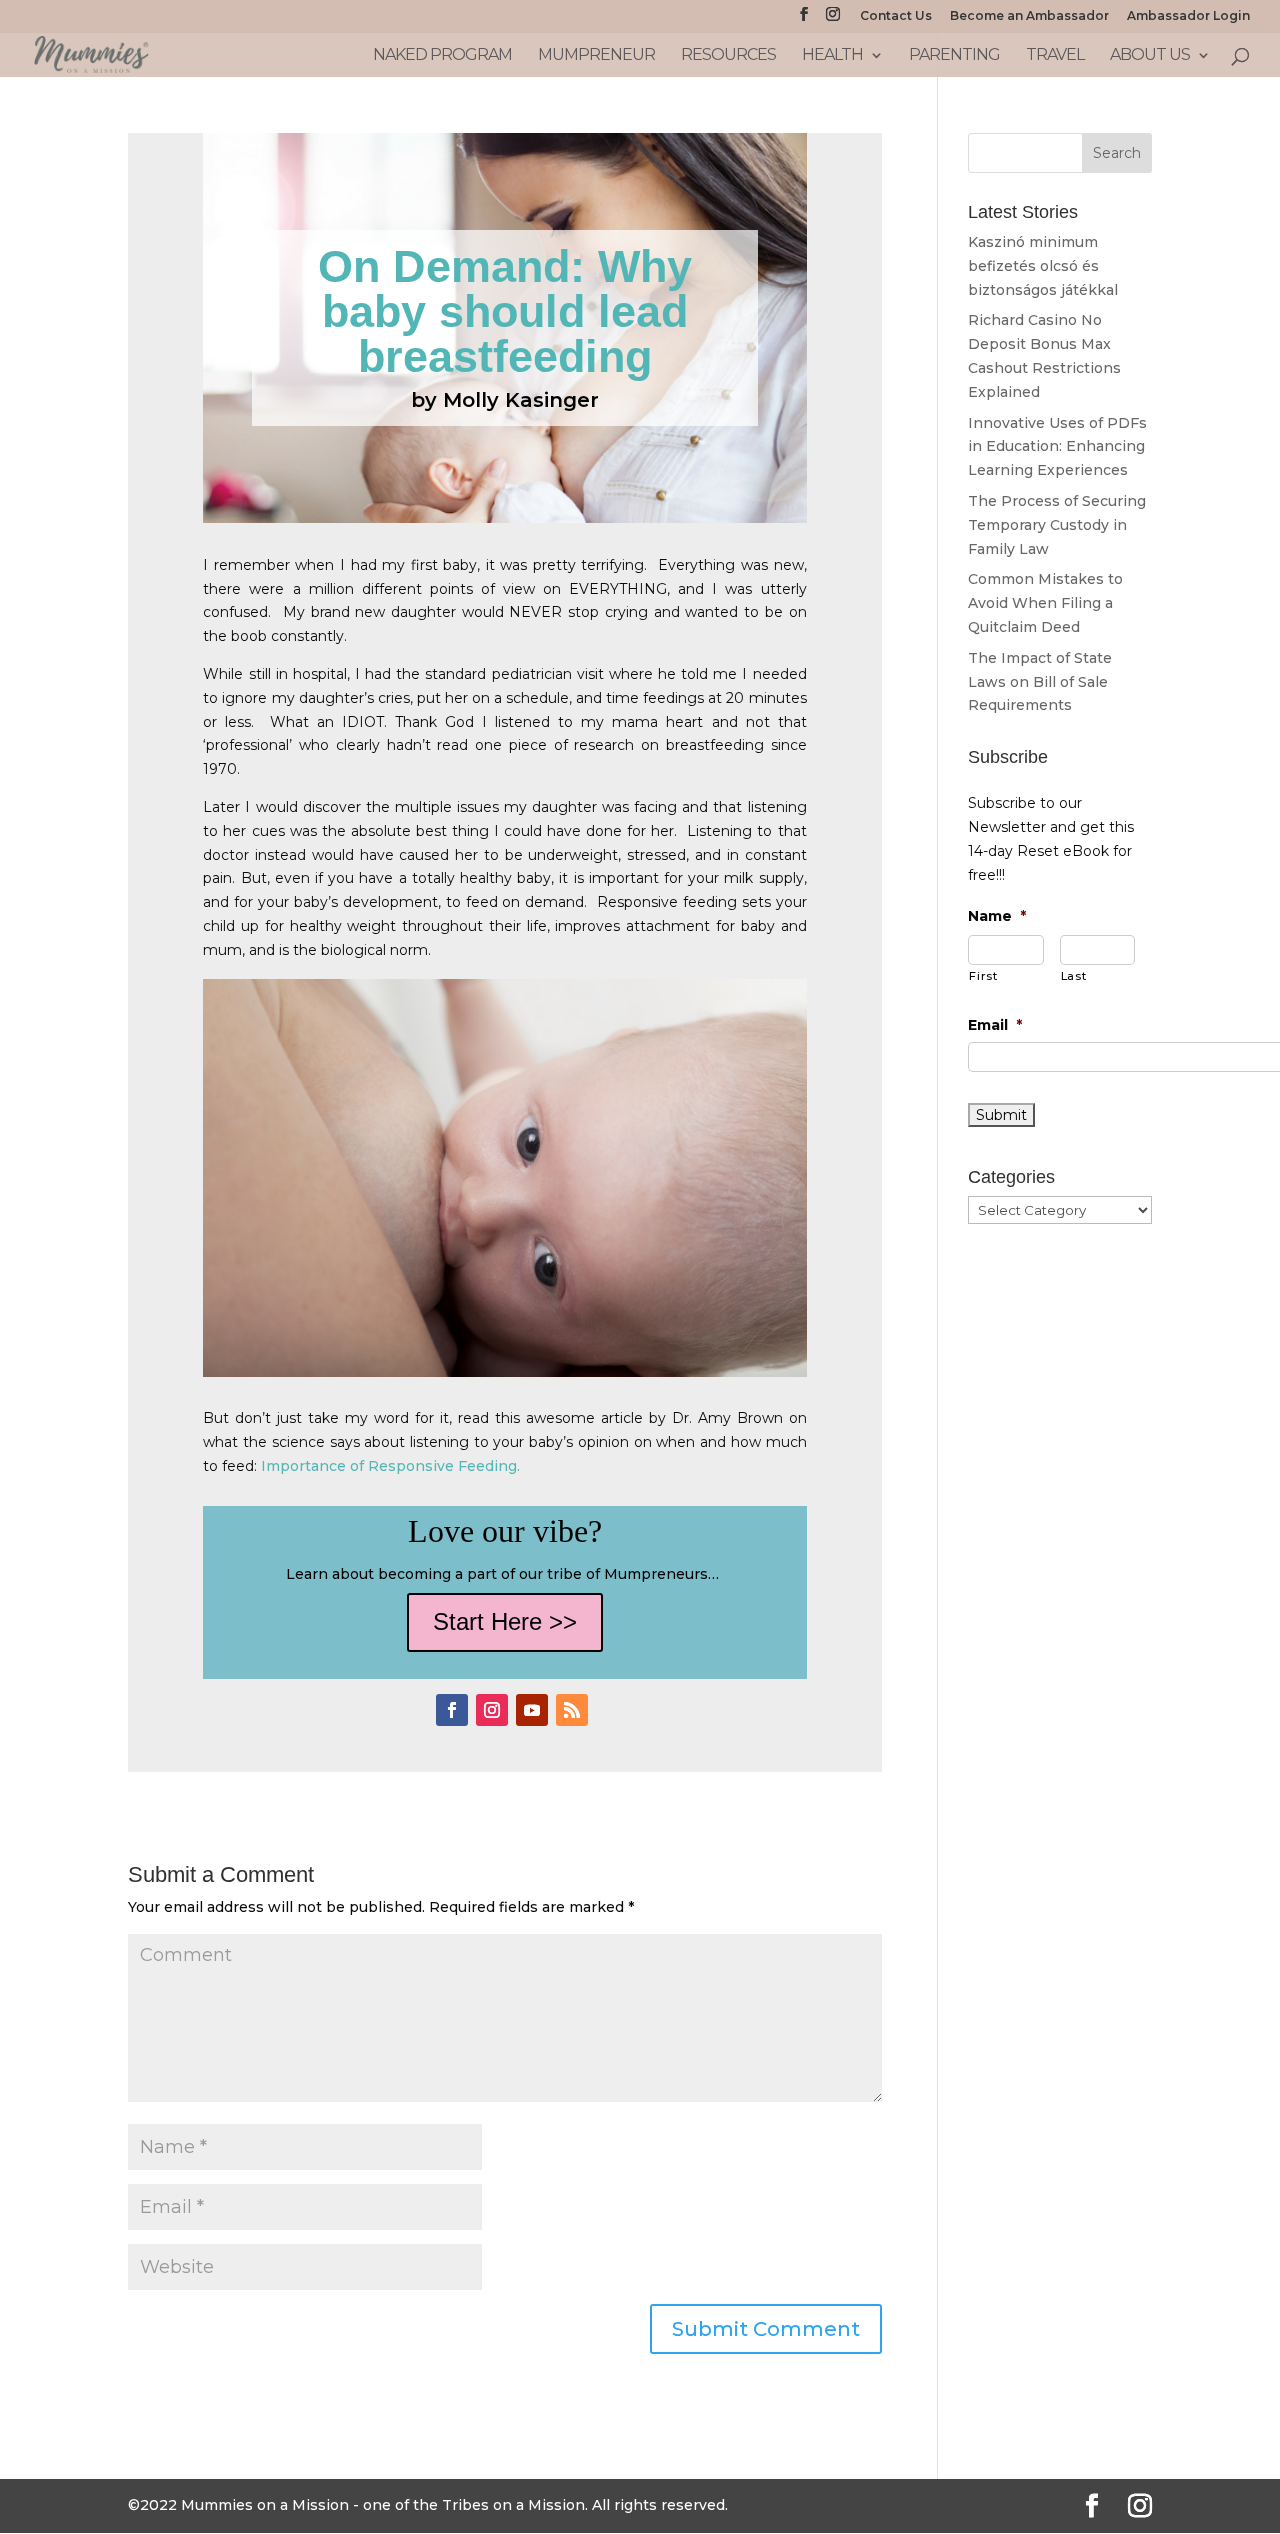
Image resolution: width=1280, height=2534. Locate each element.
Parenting (954, 56)
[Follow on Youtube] (532, 1710)
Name (997, 916)
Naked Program (442, 56)
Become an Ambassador (1029, 16)
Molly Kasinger (521, 400)
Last (1074, 976)
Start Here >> (505, 1621)
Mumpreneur (596, 56)
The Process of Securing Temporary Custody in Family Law (1057, 525)
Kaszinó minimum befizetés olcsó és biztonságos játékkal (1043, 266)
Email (995, 1025)
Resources (728, 56)
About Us (1150, 56)
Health (832, 56)
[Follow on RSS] (572, 1710)
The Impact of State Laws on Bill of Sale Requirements (1040, 682)
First (983, 976)
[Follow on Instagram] (492, 1710)
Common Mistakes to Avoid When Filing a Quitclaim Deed (1045, 603)
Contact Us (896, 16)
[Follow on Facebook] (452, 1710)
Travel (1055, 56)
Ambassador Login (1188, 16)
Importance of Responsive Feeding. (392, 1466)
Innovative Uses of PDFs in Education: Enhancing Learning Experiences (1057, 447)
